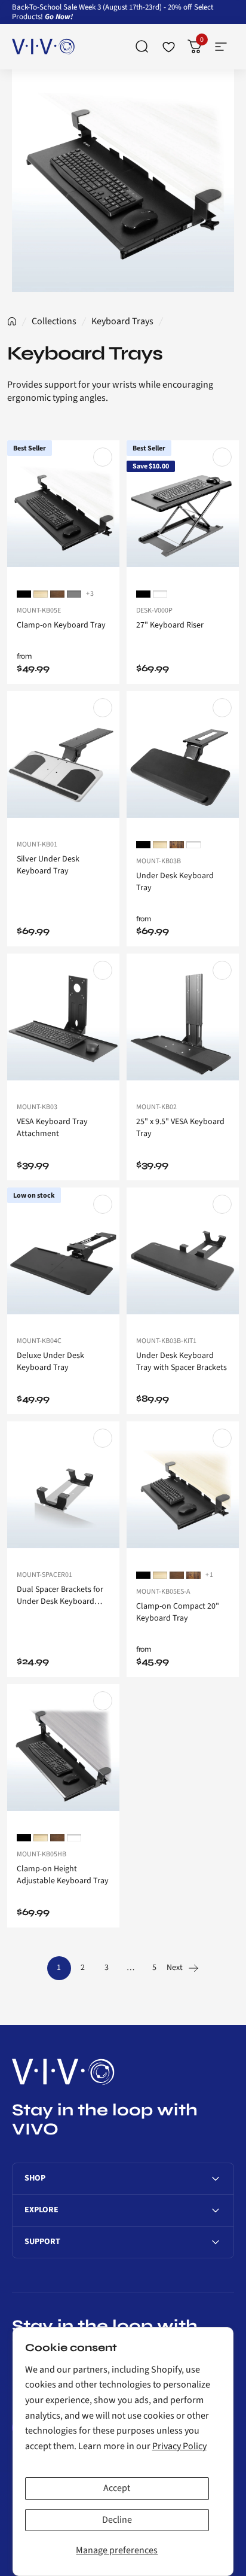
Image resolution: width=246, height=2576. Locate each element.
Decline (117, 2520)
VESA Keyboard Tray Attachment (52, 1128)
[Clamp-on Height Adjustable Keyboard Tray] (63, 1754)
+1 (210, 1575)
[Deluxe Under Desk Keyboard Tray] (63, 1258)
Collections (54, 321)
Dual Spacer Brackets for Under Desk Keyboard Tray (60, 1595)
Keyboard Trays (122, 321)
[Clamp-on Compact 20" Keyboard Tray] (183, 1492)
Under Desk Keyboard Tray (175, 882)
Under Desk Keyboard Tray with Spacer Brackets (182, 1362)
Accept (117, 2488)
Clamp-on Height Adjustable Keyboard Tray (63, 1875)
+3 (90, 594)
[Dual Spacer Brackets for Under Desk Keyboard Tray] (63, 1492)
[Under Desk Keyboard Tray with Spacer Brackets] (183, 1258)
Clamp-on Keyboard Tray (61, 625)
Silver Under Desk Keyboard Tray (48, 865)
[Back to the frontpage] (12, 321)
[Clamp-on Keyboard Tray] (63, 511)
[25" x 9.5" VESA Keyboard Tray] (183, 1024)
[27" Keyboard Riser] (183, 511)
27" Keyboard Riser (170, 625)
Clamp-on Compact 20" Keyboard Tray (178, 1612)
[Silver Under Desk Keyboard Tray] (63, 761)
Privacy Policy (179, 2446)
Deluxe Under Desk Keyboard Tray (50, 1362)
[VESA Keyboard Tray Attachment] (63, 1024)
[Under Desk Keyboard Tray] (183, 761)
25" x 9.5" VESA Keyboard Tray (180, 1128)
